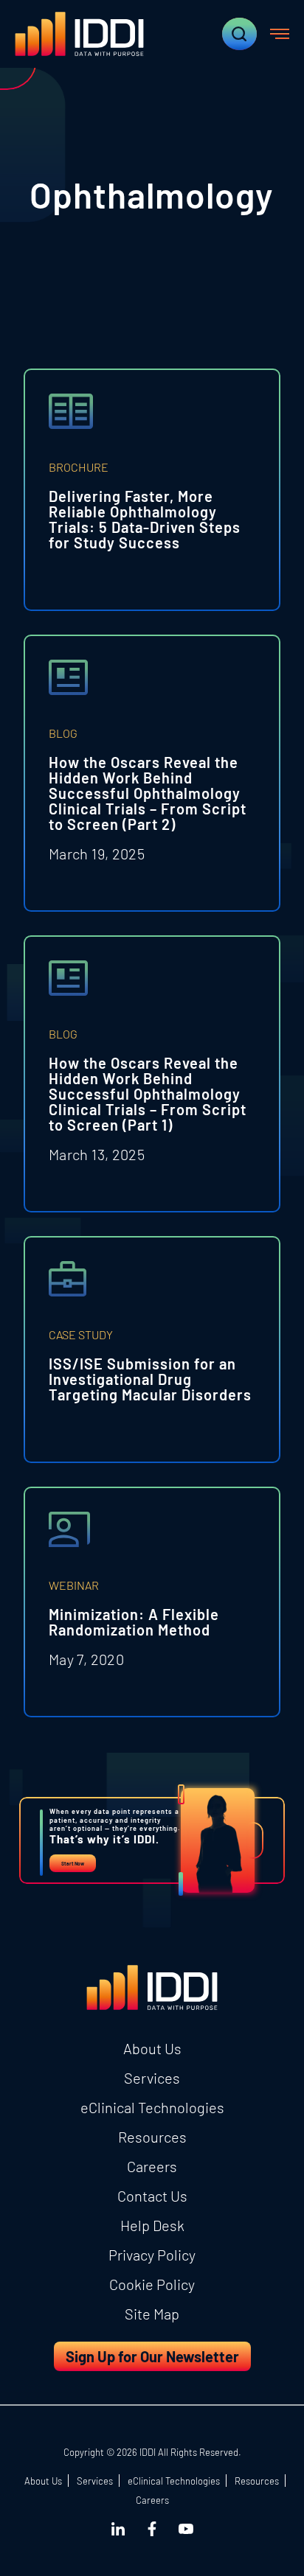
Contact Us (152, 2196)
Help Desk (152, 2225)
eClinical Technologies (152, 2107)
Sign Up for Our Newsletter (152, 2356)
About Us (152, 2048)
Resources (152, 2137)
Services (152, 2078)
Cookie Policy (152, 2284)
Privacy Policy (152, 2255)
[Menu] (280, 34)
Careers (152, 2166)
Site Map (152, 2314)
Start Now (73, 1863)
